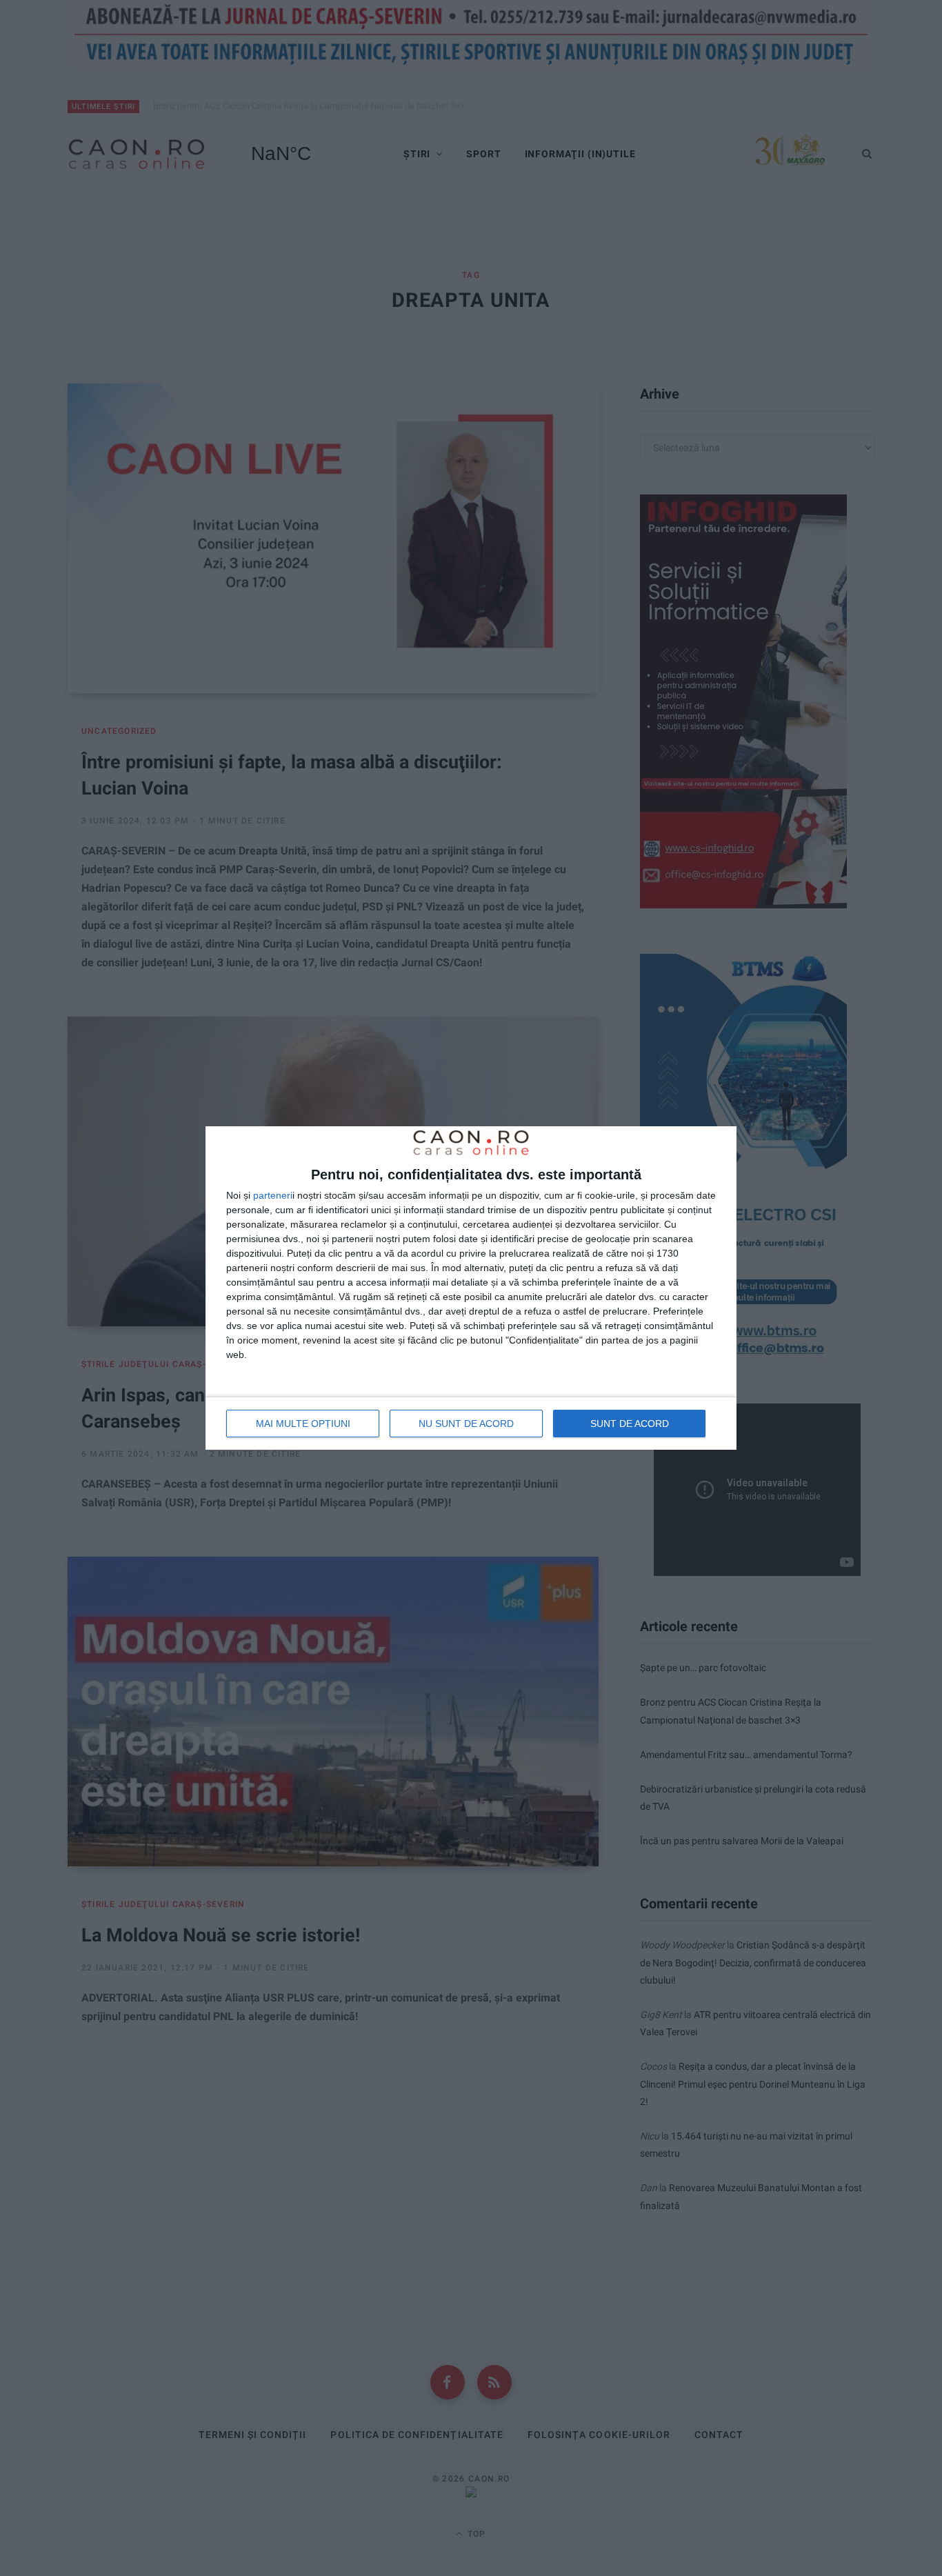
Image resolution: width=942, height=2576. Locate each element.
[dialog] (471, 1288)
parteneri (273, 1195)
